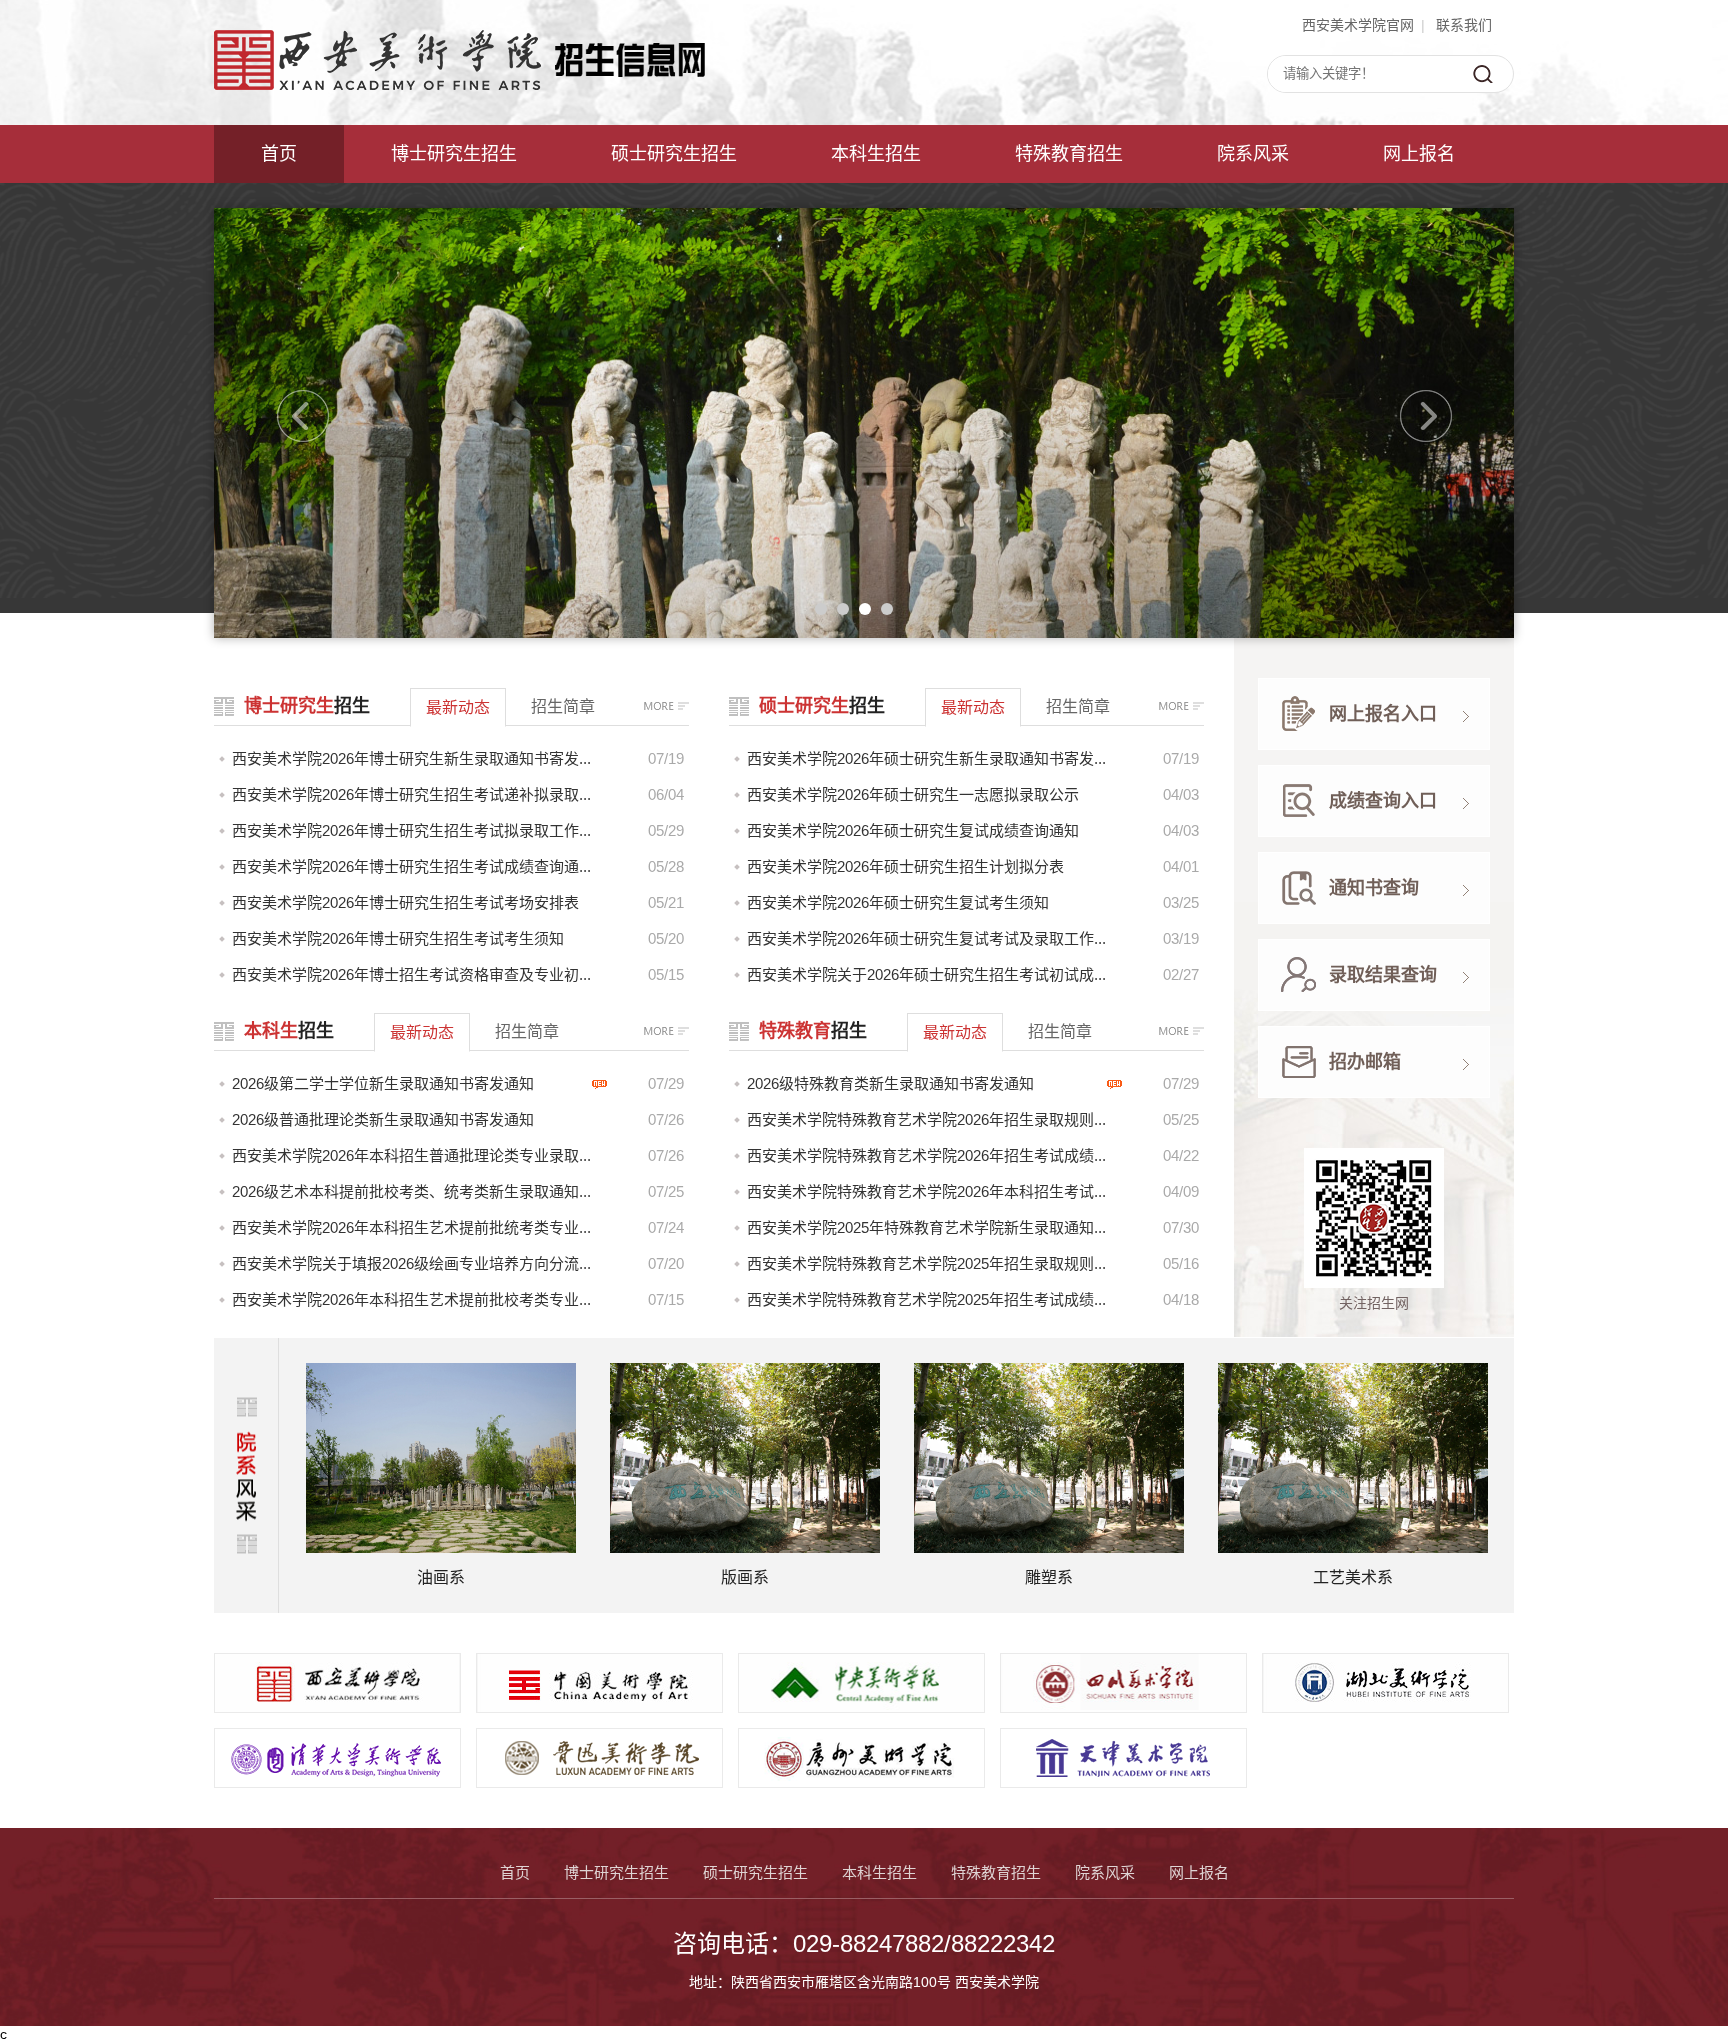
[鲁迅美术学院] (599, 1782)
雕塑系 (745, 1577)
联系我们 (1464, 25)
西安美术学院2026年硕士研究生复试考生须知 (898, 902)
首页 (279, 154)
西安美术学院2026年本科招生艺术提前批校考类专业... (411, 1299)
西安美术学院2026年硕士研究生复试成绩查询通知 (913, 830)
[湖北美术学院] (1385, 1707)
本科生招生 (876, 154)
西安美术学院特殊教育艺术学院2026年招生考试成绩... (926, 1155)
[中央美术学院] (861, 1707)
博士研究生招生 (454, 154)
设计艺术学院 (1353, 1577)
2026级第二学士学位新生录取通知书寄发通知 (383, 1083)
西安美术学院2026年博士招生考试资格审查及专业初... (411, 974)
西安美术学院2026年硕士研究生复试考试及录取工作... (926, 938)
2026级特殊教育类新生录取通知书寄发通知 (890, 1083)
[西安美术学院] (337, 1707)
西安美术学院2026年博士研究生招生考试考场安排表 (405, 902)
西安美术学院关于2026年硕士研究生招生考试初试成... (926, 974)
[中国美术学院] (599, 1707)
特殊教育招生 (1069, 154)
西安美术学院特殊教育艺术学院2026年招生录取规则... (926, 1119)
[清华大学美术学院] (337, 1782)
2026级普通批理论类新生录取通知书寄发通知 (383, 1119)
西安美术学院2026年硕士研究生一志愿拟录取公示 (913, 794)
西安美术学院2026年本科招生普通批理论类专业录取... (411, 1155)
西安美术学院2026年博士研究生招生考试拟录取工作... (411, 830)
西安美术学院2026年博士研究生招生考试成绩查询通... (411, 866)
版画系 (441, 1577)
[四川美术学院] (1123, 1707)
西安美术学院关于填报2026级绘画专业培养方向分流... (411, 1263)
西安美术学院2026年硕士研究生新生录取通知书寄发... (926, 758)
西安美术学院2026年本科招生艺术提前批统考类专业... (411, 1227)
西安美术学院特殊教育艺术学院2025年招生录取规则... (926, 1263)
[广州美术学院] (861, 1782)
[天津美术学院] (1123, 1782)
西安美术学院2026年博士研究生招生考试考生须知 (398, 938)
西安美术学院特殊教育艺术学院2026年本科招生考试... (926, 1191)
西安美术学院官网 (1358, 25)
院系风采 (1253, 154)
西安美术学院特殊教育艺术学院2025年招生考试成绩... (926, 1299)
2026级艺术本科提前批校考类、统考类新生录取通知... (411, 1191)
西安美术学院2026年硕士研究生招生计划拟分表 (905, 866)
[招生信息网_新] (459, 85)
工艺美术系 (1049, 1577)
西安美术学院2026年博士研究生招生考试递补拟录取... (411, 794)
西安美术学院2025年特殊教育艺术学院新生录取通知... (926, 1227)
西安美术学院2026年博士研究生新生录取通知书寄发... (411, 758)
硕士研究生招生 (674, 154)
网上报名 (1419, 154)
